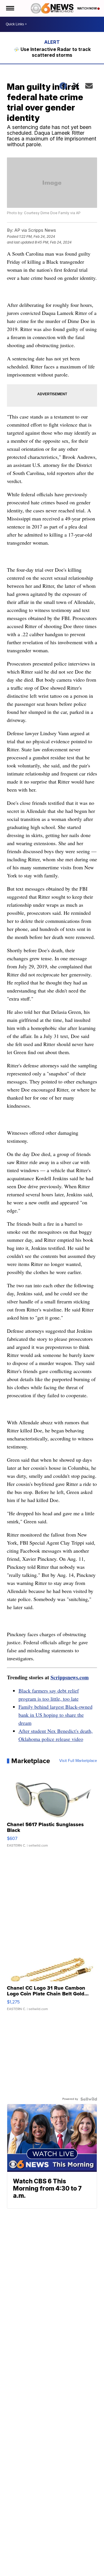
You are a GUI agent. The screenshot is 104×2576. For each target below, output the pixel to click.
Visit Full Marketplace (78, 1761)
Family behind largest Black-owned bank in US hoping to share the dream (55, 1715)
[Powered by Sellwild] (89, 2099)
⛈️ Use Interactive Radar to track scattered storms (52, 52)
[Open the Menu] (10, 8)
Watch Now (87, 8)
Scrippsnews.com (70, 1677)
